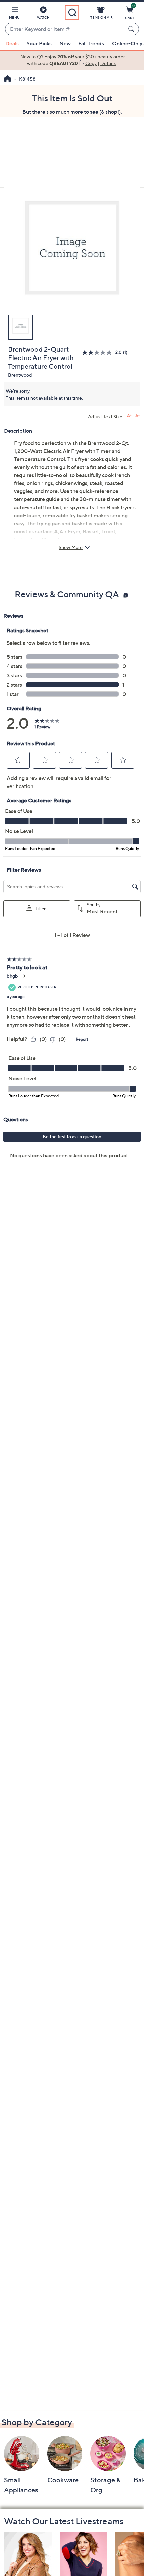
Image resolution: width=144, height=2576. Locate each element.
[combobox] (65, 29)
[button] (14, 14)
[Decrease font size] (137, 416)
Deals (12, 43)
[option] (72, 60)
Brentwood (20, 375)
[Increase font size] (129, 416)
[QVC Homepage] (8, 79)
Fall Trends (91, 43)
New (65, 43)
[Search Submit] (132, 29)
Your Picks (39, 43)
